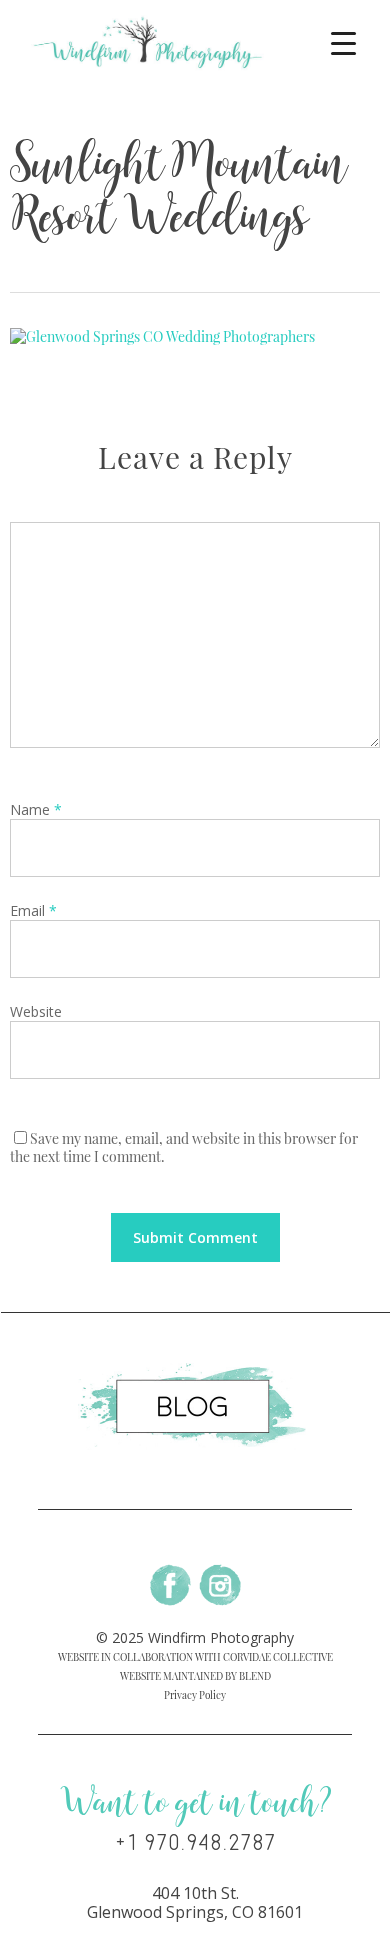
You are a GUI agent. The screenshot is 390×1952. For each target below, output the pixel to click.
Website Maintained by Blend (195, 1676)
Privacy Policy (195, 1695)
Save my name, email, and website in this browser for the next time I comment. (184, 1147)
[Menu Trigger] (343, 42)
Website (36, 1011)
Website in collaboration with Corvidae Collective (195, 1657)
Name (36, 809)
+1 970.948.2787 (195, 1843)
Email (33, 910)
